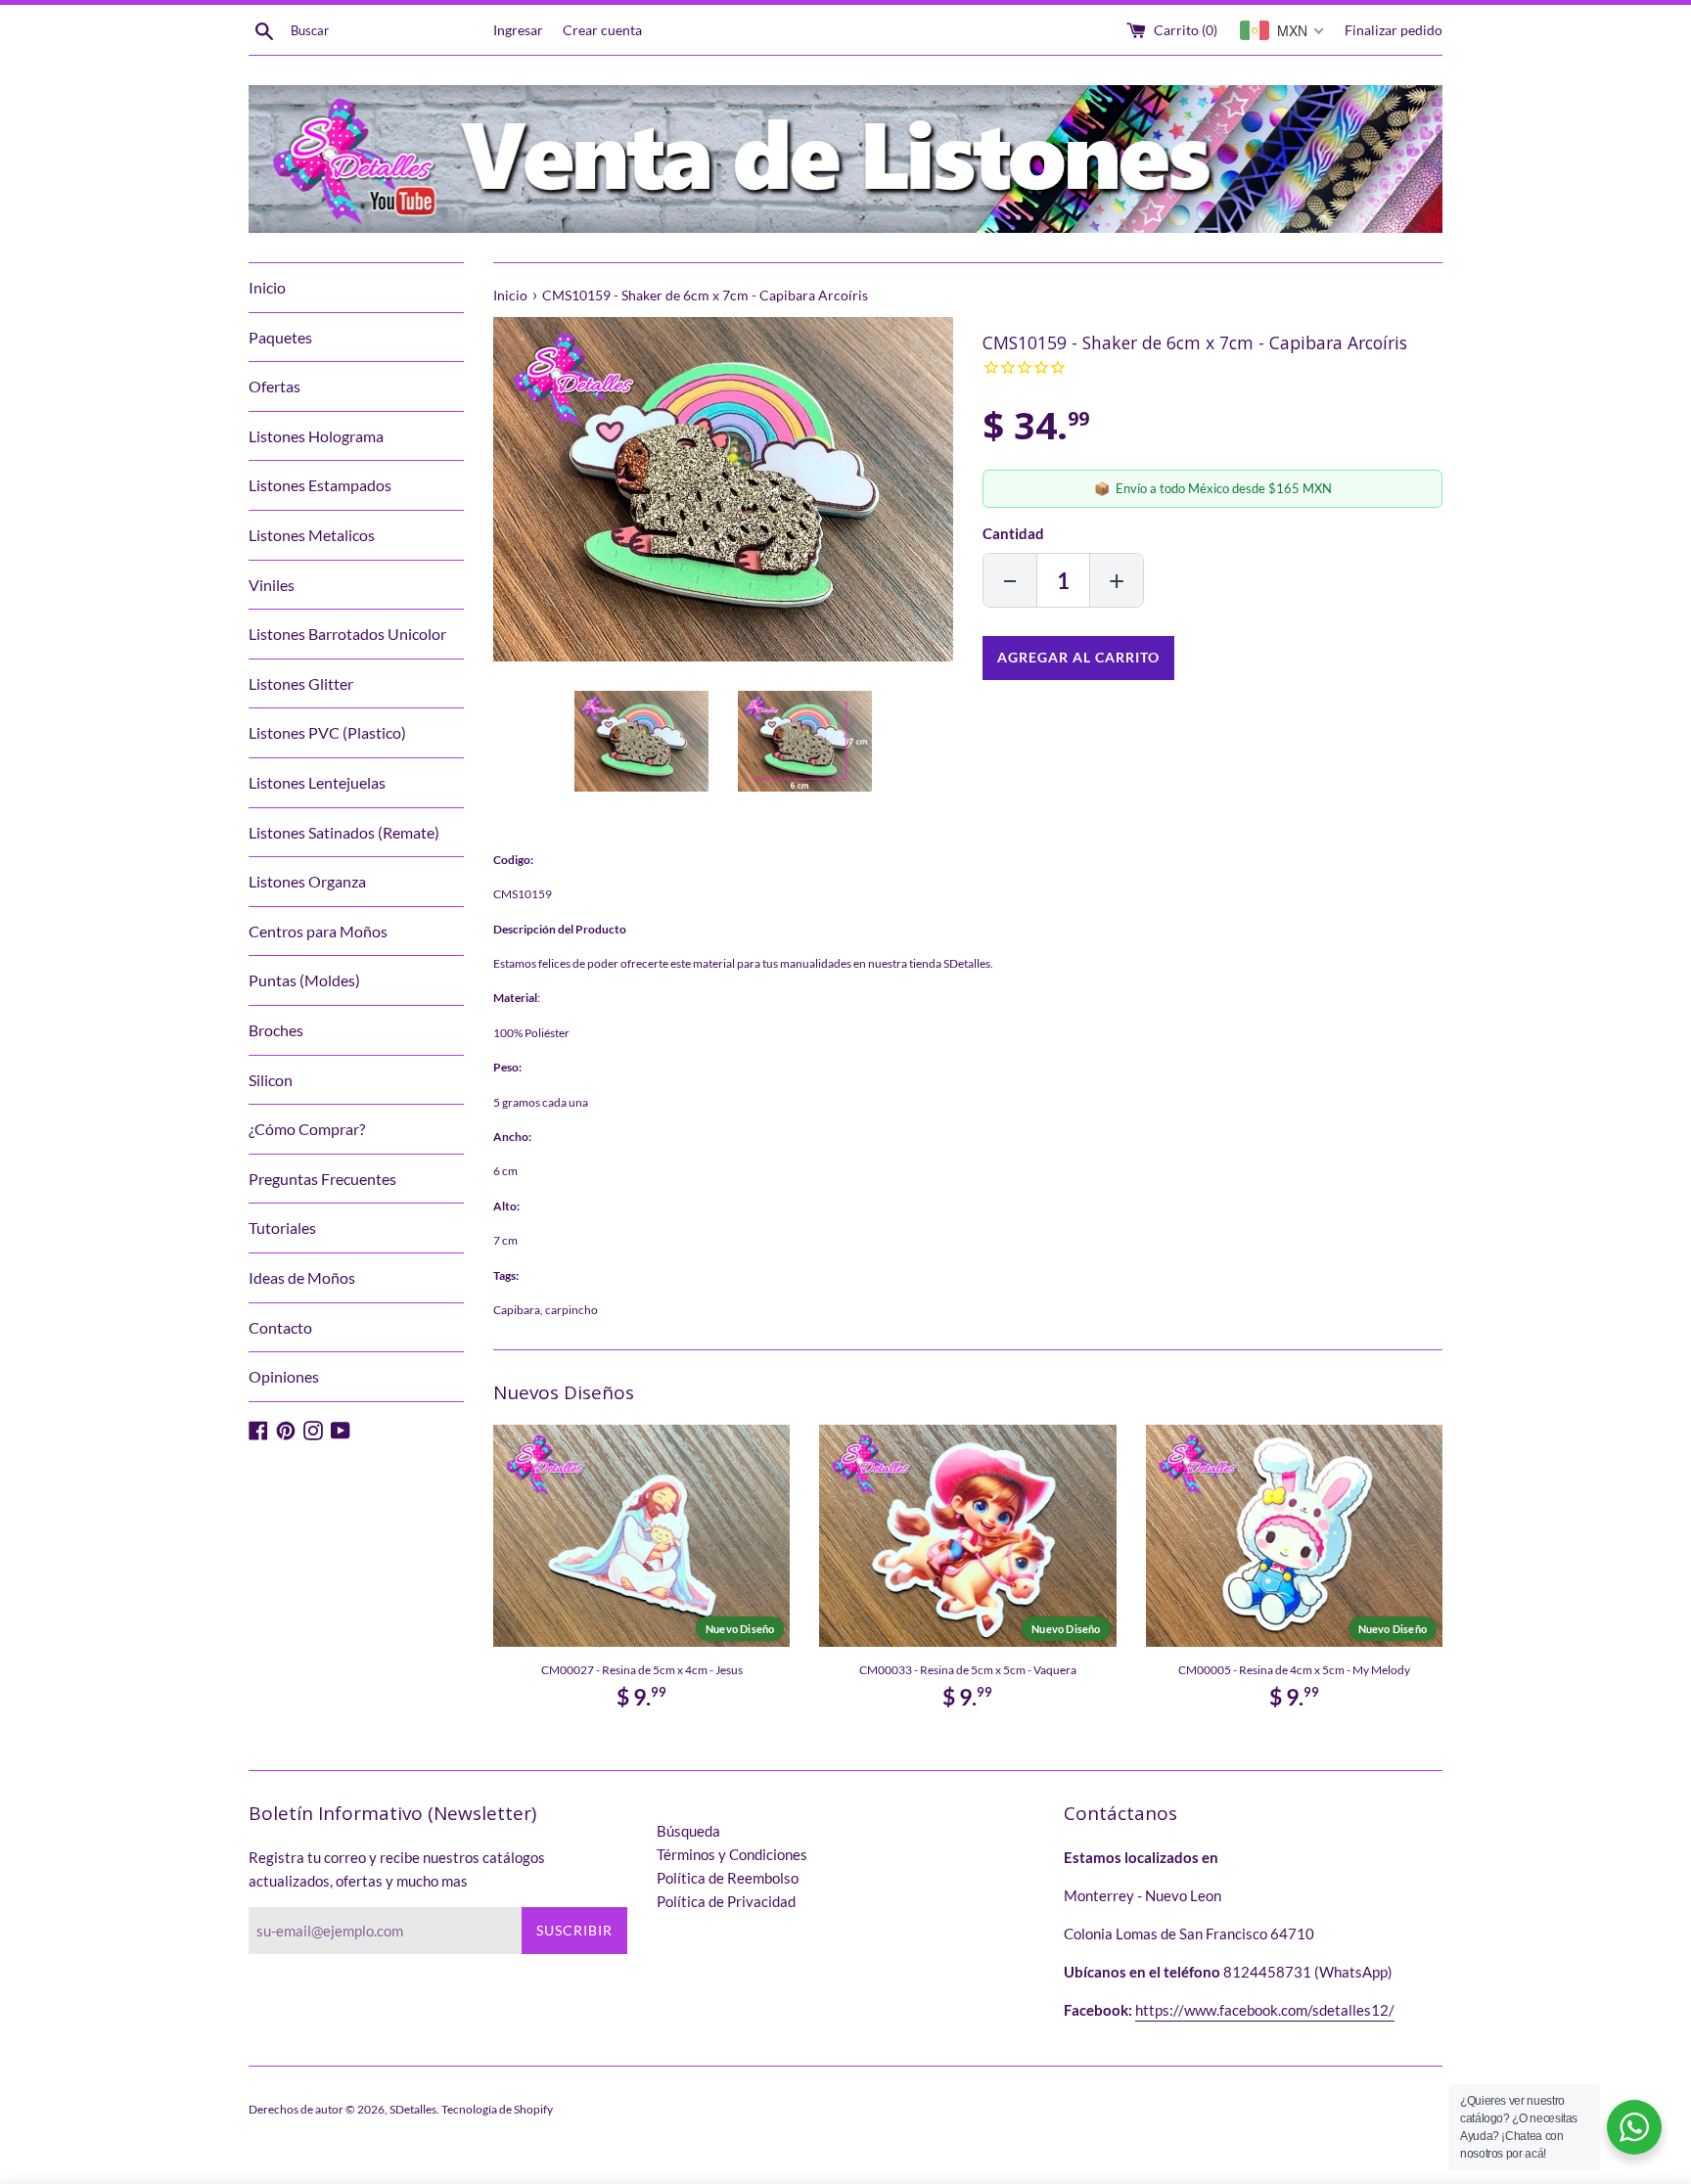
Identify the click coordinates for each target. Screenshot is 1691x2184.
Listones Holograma (316, 436)
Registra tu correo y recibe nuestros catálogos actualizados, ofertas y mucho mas (397, 1869)
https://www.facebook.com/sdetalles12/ (1265, 2010)
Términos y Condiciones (732, 1854)
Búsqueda (688, 1831)
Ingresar (518, 30)
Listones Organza (307, 881)
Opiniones (284, 1376)
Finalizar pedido (1394, 30)
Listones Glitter (301, 683)
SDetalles (413, 2109)
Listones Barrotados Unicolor (347, 634)
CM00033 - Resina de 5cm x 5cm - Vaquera (968, 1670)
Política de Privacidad (726, 1901)
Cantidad (1013, 533)
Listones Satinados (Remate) (344, 832)
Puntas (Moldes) (304, 980)
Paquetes (280, 337)
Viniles (272, 585)
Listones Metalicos (312, 535)
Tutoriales (282, 1228)
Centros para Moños (318, 931)
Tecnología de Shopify (497, 2109)
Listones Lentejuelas (317, 782)
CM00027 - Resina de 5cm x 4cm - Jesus (642, 1670)
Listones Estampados (320, 485)
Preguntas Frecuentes (322, 1179)
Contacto (280, 1327)
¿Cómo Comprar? (307, 1129)
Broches (276, 1030)
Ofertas (274, 386)
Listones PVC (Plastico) (327, 732)
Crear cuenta (602, 30)
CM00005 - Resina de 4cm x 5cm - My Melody (1294, 1670)
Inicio (267, 287)
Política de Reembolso (728, 1878)
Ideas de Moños (302, 1277)
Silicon (271, 1080)
